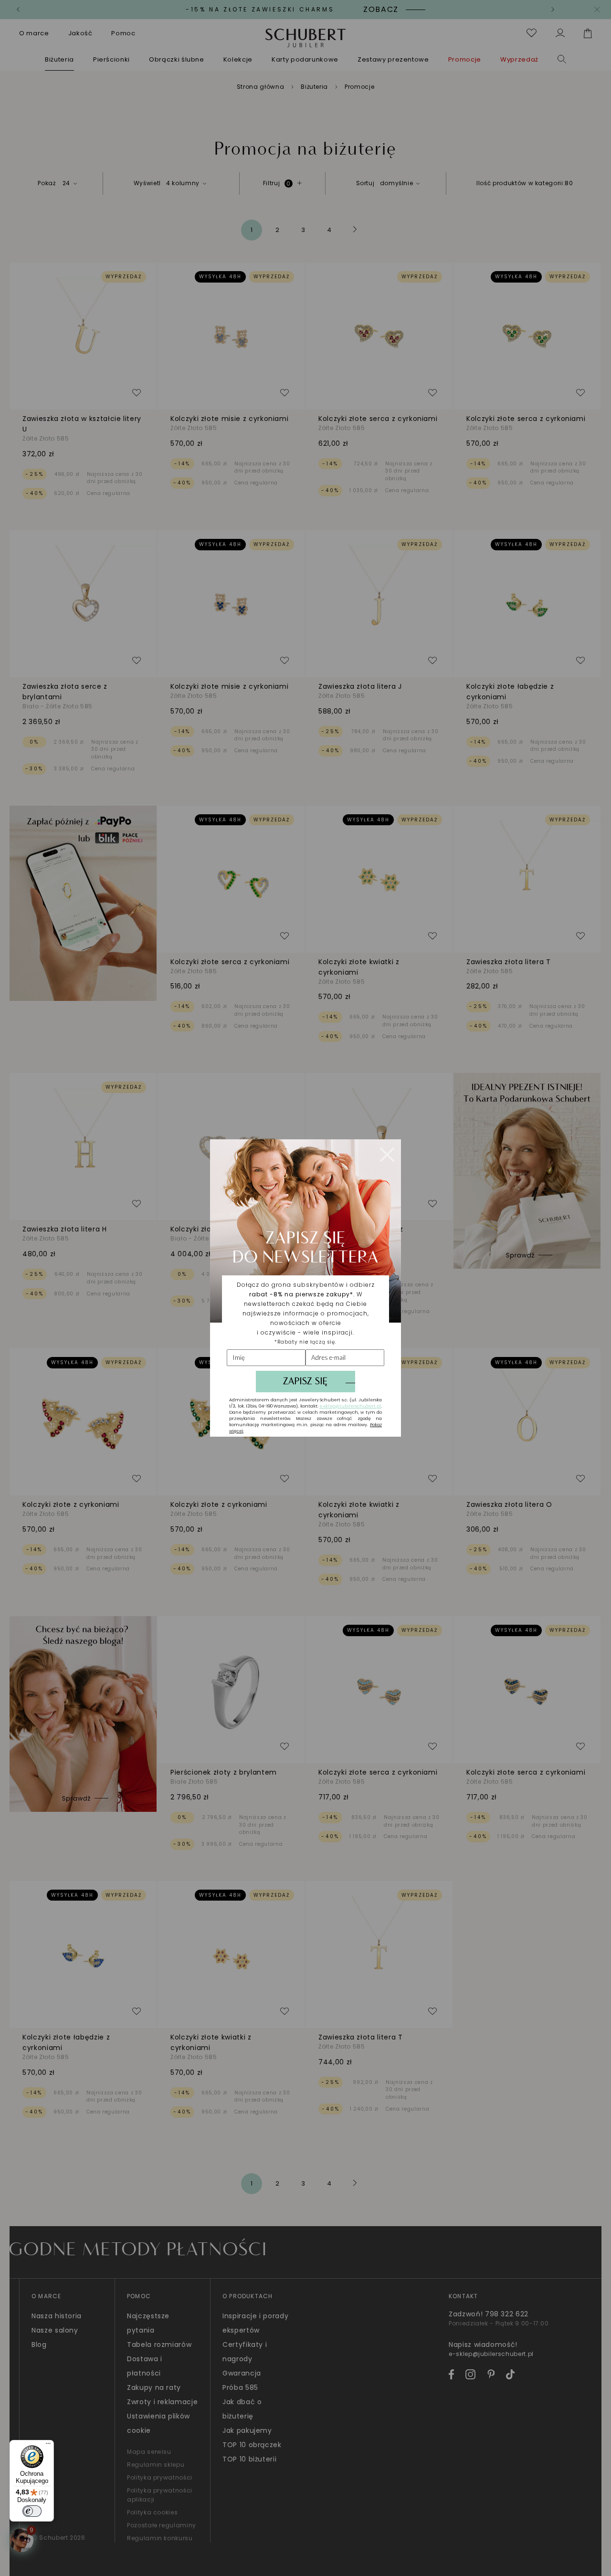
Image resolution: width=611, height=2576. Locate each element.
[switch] (32, 2511)
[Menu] (48, 2446)
